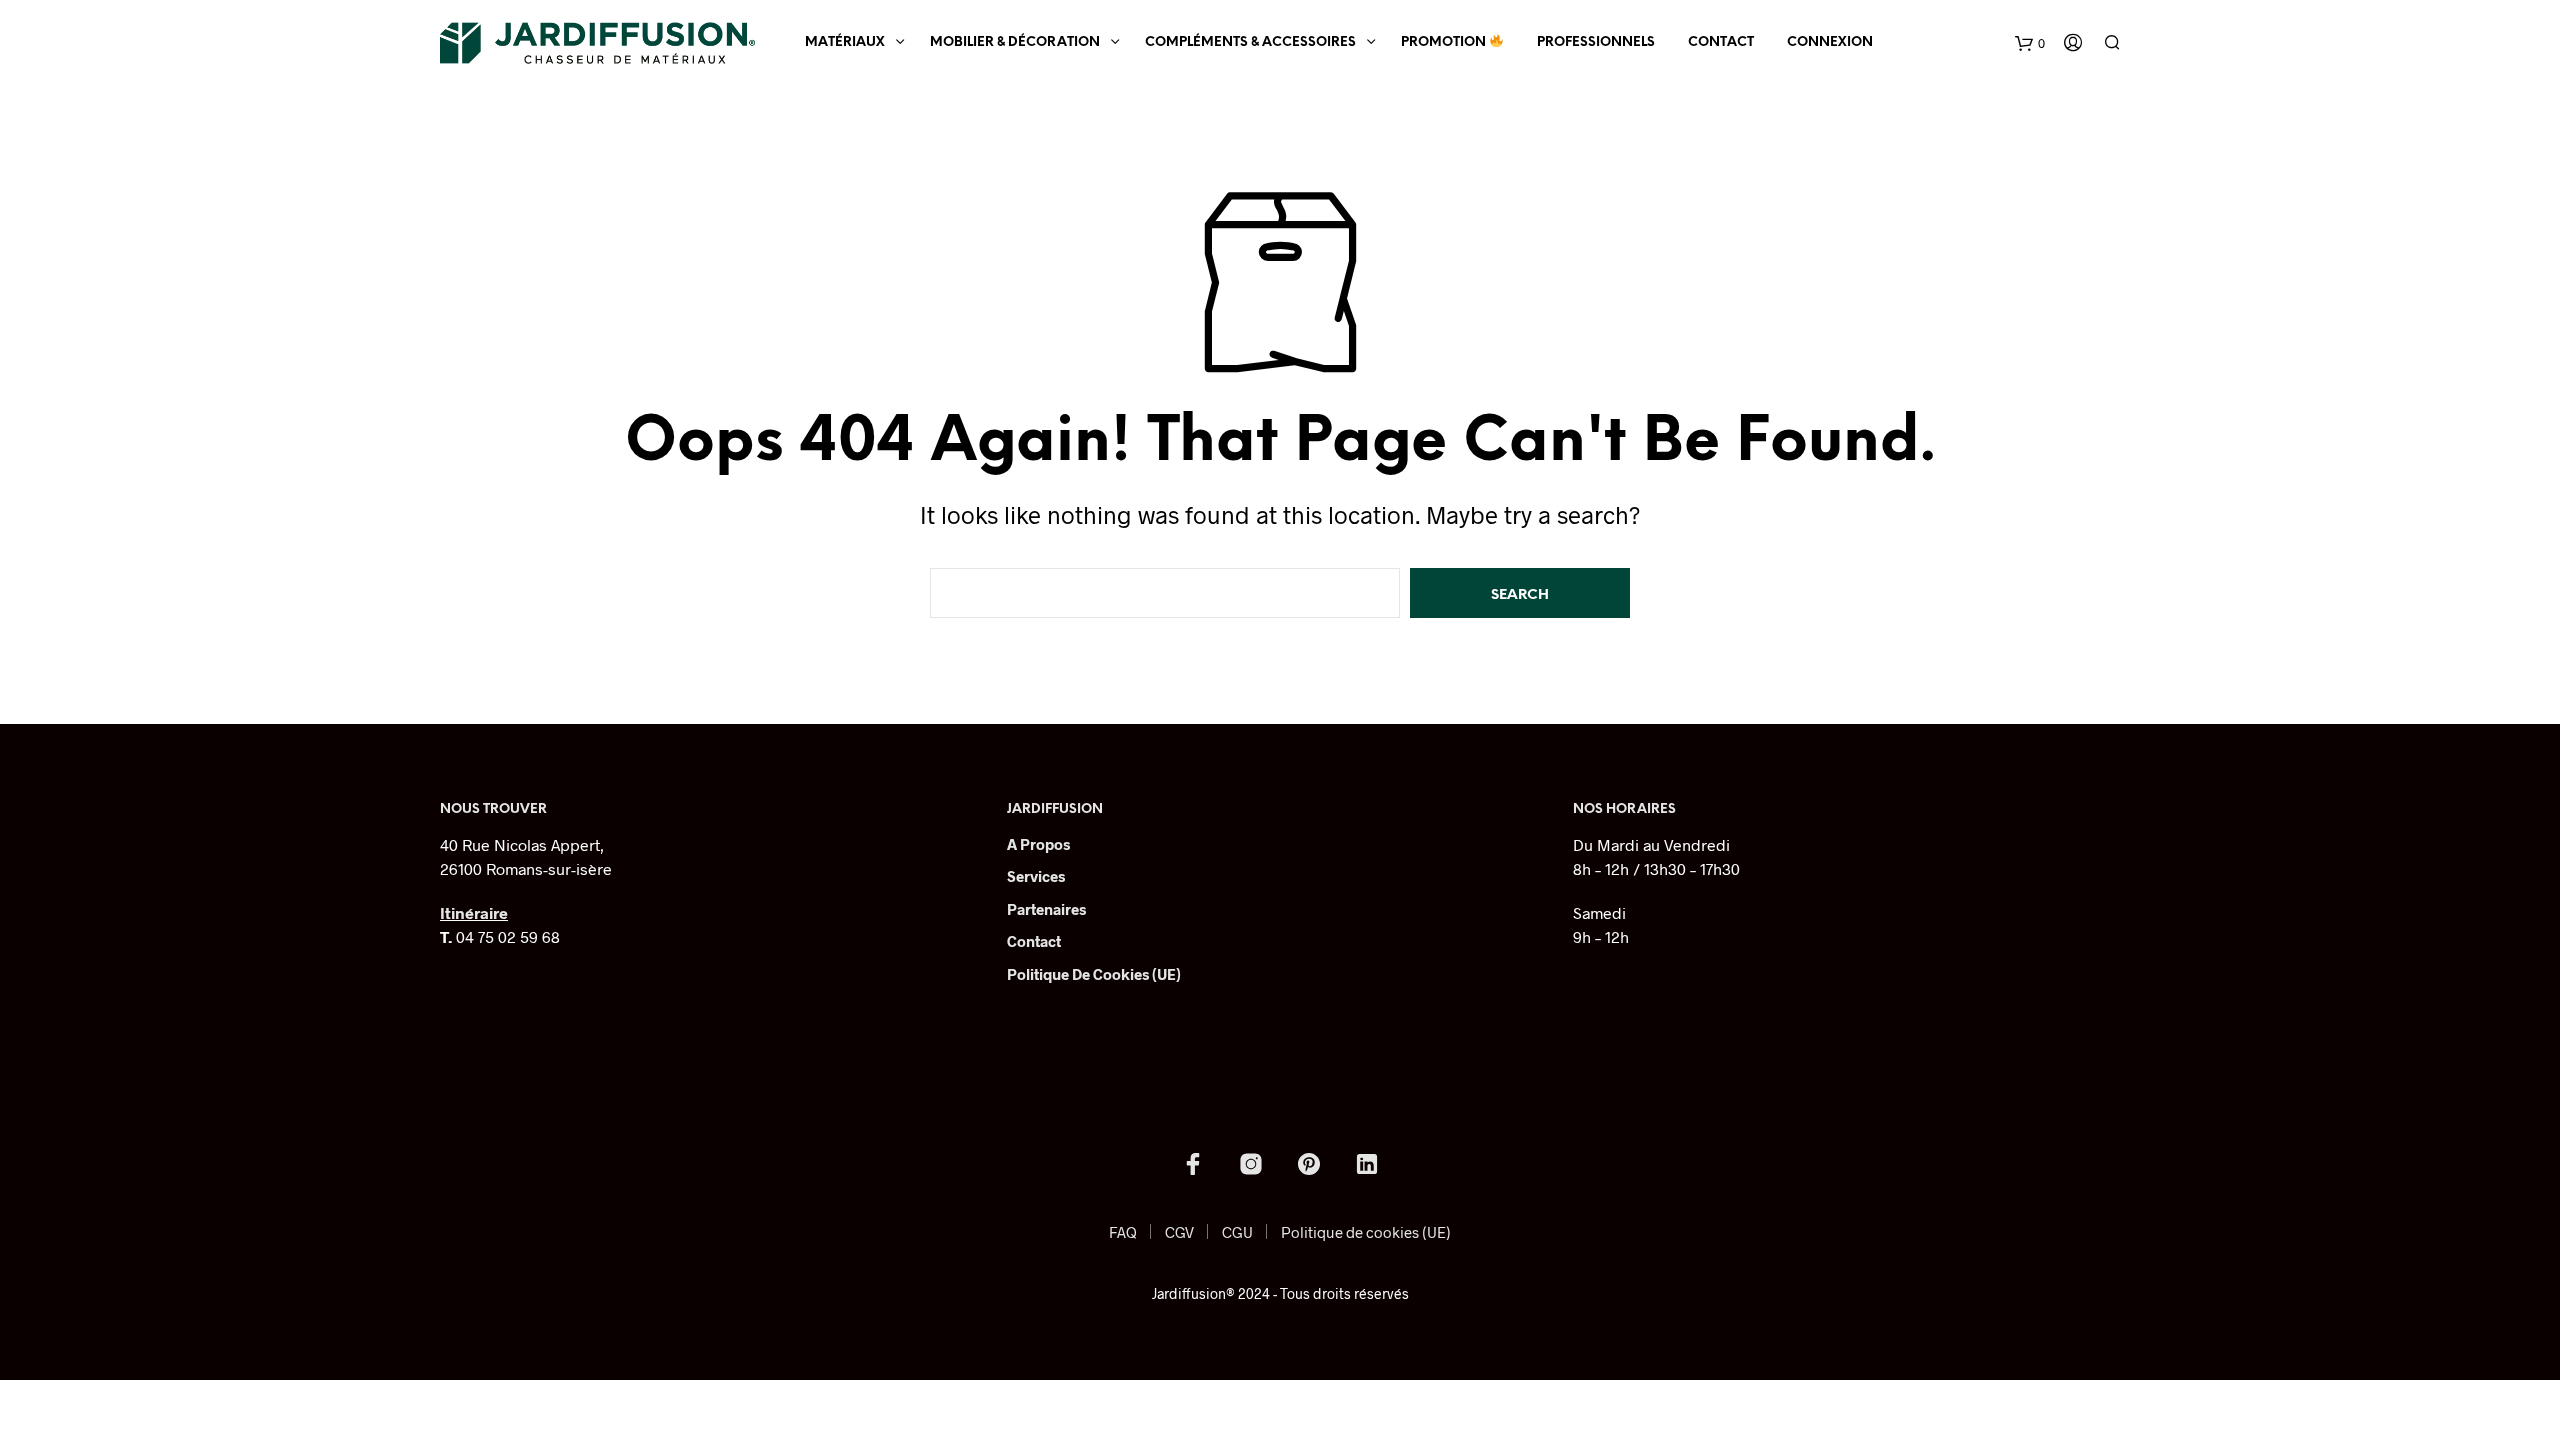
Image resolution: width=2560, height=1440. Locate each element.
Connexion (1830, 42)
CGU (1237, 1232)
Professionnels (1596, 42)
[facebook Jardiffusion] (1193, 1164)
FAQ (1123, 1232)
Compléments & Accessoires (1250, 42)
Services (1036, 876)
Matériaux (845, 42)
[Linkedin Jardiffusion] (1367, 1164)
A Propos (1038, 844)
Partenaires (1046, 909)
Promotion (1445, 42)
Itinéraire (474, 912)
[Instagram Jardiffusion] (1251, 1164)
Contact (1721, 42)
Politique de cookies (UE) (1094, 974)
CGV (1179, 1232)
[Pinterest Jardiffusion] (1309, 1164)
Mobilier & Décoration (1015, 42)
